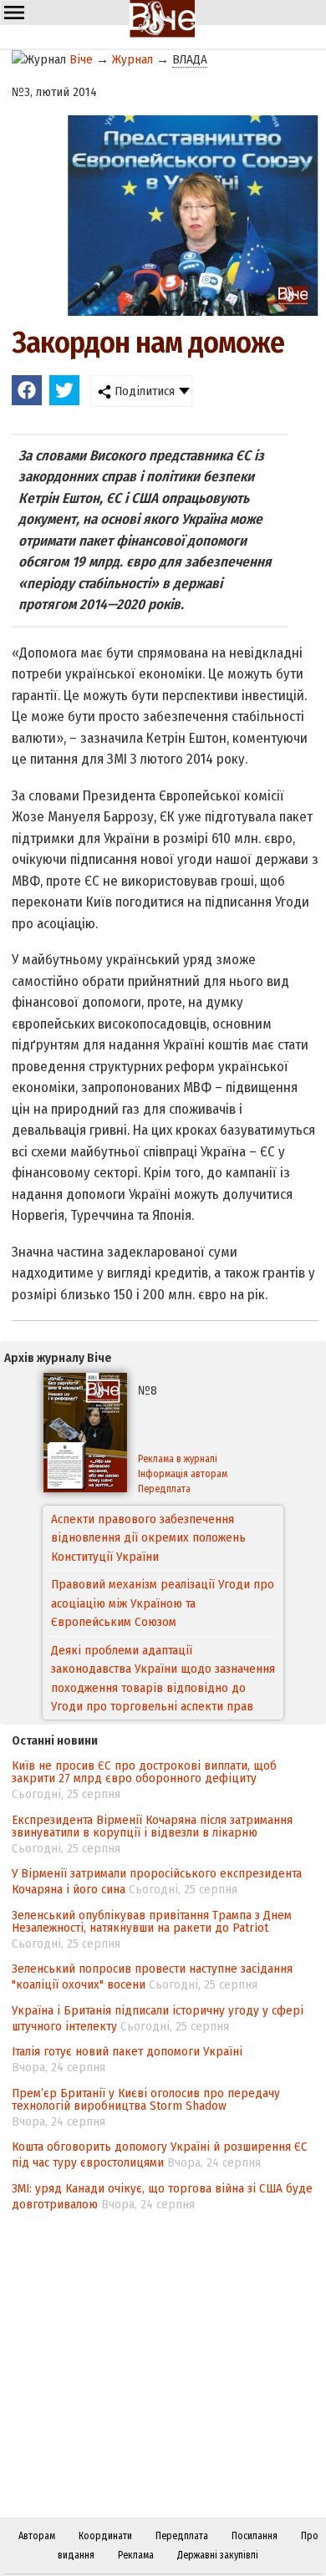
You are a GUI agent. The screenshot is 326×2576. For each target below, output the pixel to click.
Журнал (132, 59)
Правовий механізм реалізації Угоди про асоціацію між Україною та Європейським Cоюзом (163, 1556)
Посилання (255, 2536)
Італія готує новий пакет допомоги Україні (127, 2051)
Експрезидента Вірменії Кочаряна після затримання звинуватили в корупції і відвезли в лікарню (152, 1826)
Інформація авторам (183, 1474)
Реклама (136, 2555)
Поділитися (143, 391)
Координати (105, 2536)
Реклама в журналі (178, 1459)
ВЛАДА (190, 59)
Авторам (37, 2536)
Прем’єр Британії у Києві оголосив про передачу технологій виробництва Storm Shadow (146, 2099)
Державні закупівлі (218, 2555)
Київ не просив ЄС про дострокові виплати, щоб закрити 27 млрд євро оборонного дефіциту (144, 1772)
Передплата (164, 1489)
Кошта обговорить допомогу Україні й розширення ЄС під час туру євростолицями (160, 2154)
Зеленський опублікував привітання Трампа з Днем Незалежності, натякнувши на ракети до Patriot (152, 1921)
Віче (81, 59)
